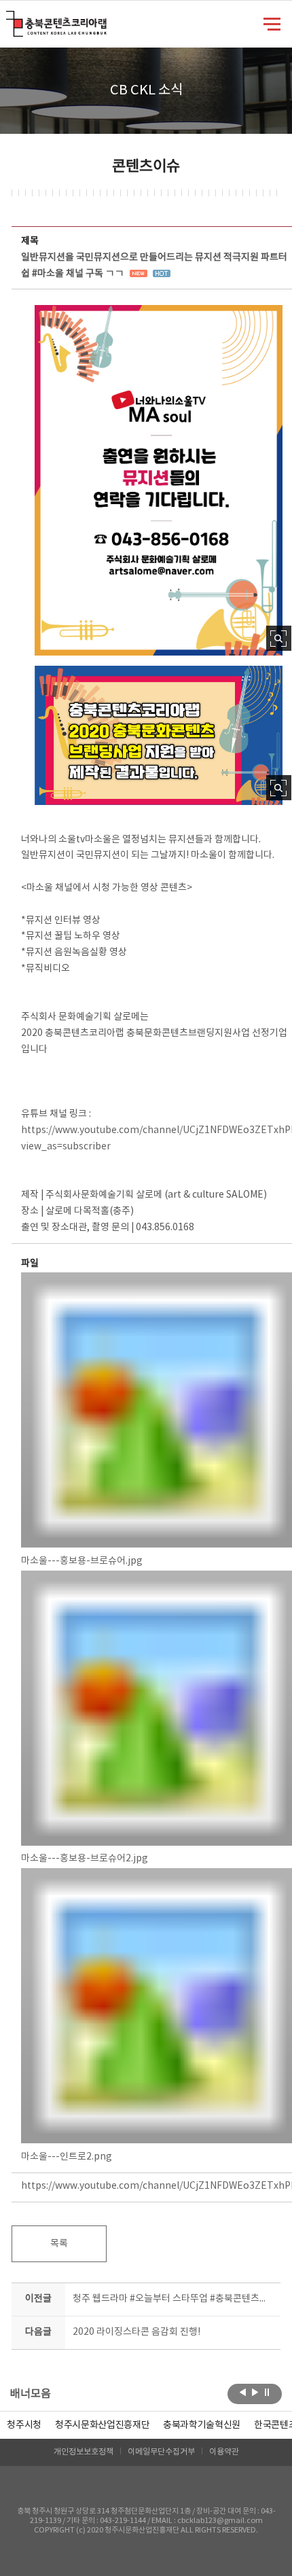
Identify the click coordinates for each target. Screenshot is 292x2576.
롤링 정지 (267, 2393)
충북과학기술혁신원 (202, 2425)
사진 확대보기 (279, 638)
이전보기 (243, 2393)
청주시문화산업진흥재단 (102, 2425)
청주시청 (24, 2425)
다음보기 (255, 2393)
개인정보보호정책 (84, 2452)
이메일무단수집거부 (161, 2452)
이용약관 (224, 2452)
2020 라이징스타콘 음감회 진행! (136, 2332)
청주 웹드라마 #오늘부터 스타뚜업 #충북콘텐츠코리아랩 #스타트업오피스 (174, 2299)
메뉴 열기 (272, 23)
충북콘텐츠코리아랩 (9, 19)
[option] (24, 2425)
